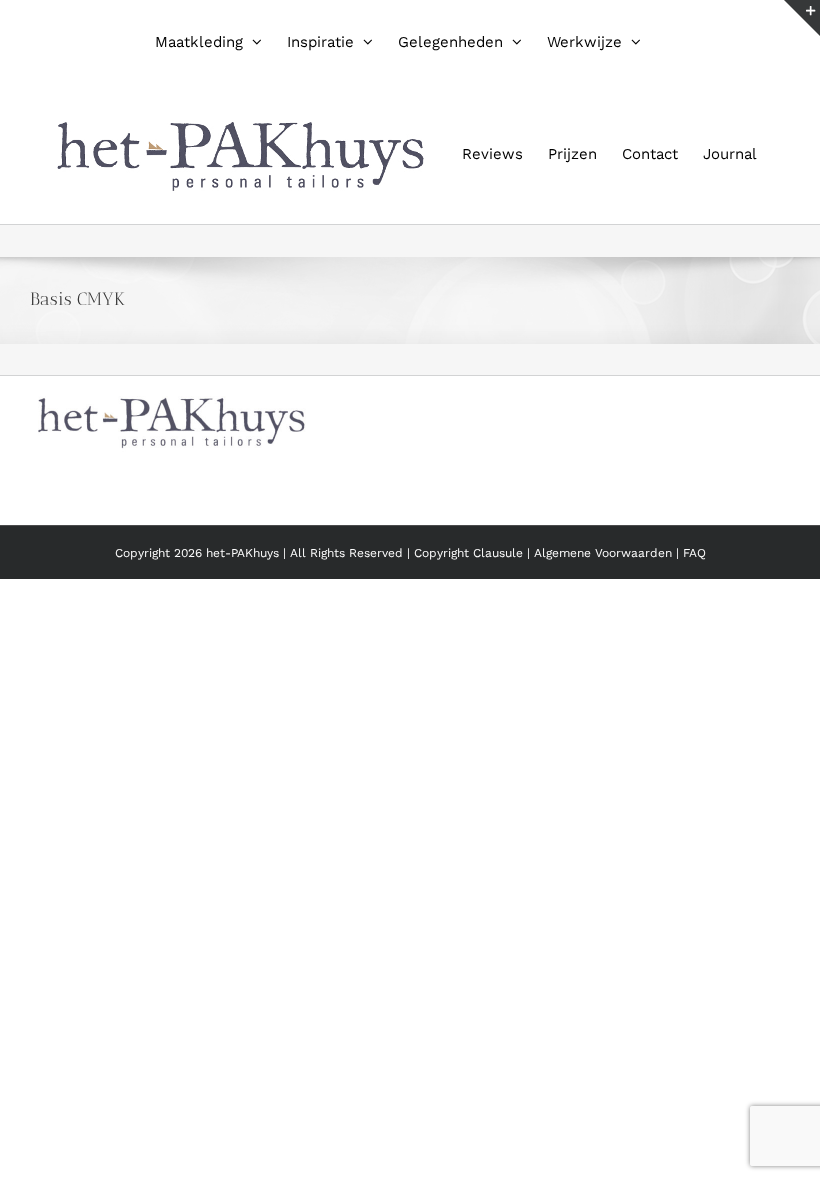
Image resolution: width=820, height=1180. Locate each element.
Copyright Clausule (468, 553)
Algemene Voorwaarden (605, 553)
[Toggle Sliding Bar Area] (802, 18)
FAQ (694, 553)
